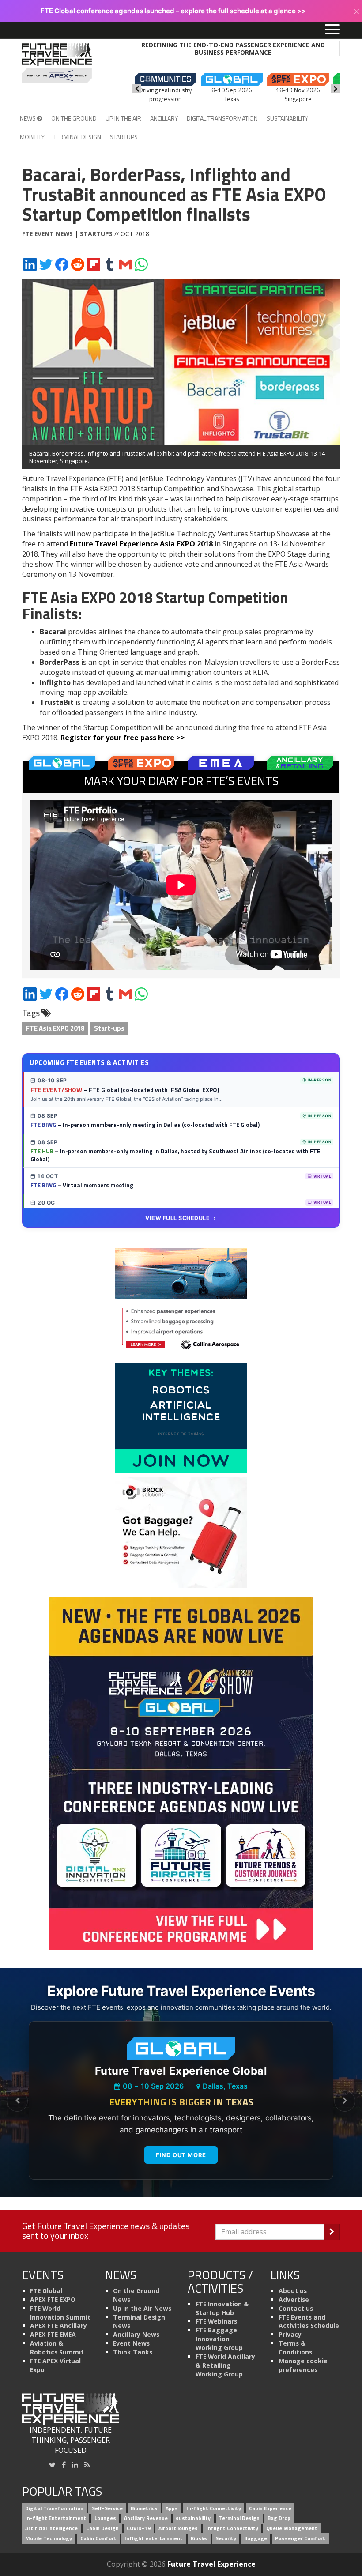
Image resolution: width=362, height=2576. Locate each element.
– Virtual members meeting (82, 1185)
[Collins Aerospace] (181, 1303)
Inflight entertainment (154, 2539)
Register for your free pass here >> (123, 738)
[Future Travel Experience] (57, 63)
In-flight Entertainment (56, 2518)
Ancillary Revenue (146, 2518)
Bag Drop (279, 2518)
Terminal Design (77, 137)
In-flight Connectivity (214, 2508)
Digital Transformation (222, 118)
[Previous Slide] (17, 2101)
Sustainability (287, 118)
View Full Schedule (177, 1218)
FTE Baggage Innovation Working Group (219, 2339)
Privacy (290, 2334)
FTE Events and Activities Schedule (309, 2322)
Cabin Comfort (98, 2539)
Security (226, 2539)
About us (293, 2291)
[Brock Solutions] (181, 1532)
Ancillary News (136, 2334)
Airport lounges (178, 2529)
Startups (124, 137)
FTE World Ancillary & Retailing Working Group (225, 2365)
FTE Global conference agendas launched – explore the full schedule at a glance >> (173, 11)
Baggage (256, 2539)
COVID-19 (139, 2529)
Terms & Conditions (295, 2348)
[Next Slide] (345, 2101)
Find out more (181, 2155)
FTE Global (46, 2291)
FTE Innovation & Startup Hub (222, 2308)
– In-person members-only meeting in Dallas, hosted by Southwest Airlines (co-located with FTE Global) (175, 1155)
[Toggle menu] (332, 30)
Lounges (105, 2518)
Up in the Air (123, 118)
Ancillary (164, 118)
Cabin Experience (270, 2508)
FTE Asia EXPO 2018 (55, 1028)
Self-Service (107, 2508)
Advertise (294, 2299)
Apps (172, 2508)
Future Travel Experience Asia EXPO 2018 (141, 544)
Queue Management (292, 2529)
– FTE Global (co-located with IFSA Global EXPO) (125, 1090)
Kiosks (199, 2539)
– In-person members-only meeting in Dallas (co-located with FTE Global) (145, 1125)
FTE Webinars (216, 2321)
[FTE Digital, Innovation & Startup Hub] (181, 1417)
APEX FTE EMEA (53, 2334)
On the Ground (74, 118)
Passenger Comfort (300, 2539)
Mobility (32, 137)
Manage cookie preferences (303, 2365)
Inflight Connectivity (232, 2529)
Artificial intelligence (51, 2529)
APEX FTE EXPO (53, 2299)
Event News (131, 2343)
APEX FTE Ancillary (58, 2326)
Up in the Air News (142, 2308)
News (28, 118)
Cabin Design (102, 2529)
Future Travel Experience (211, 2564)
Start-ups (109, 1028)
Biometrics (144, 2508)
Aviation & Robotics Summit (57, 2348)
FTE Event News (47, 234)
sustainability (193, 2518)
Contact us (296, 2308)
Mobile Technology (49, 2539)
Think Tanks (133, 2352)
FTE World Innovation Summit (60, 2313)
